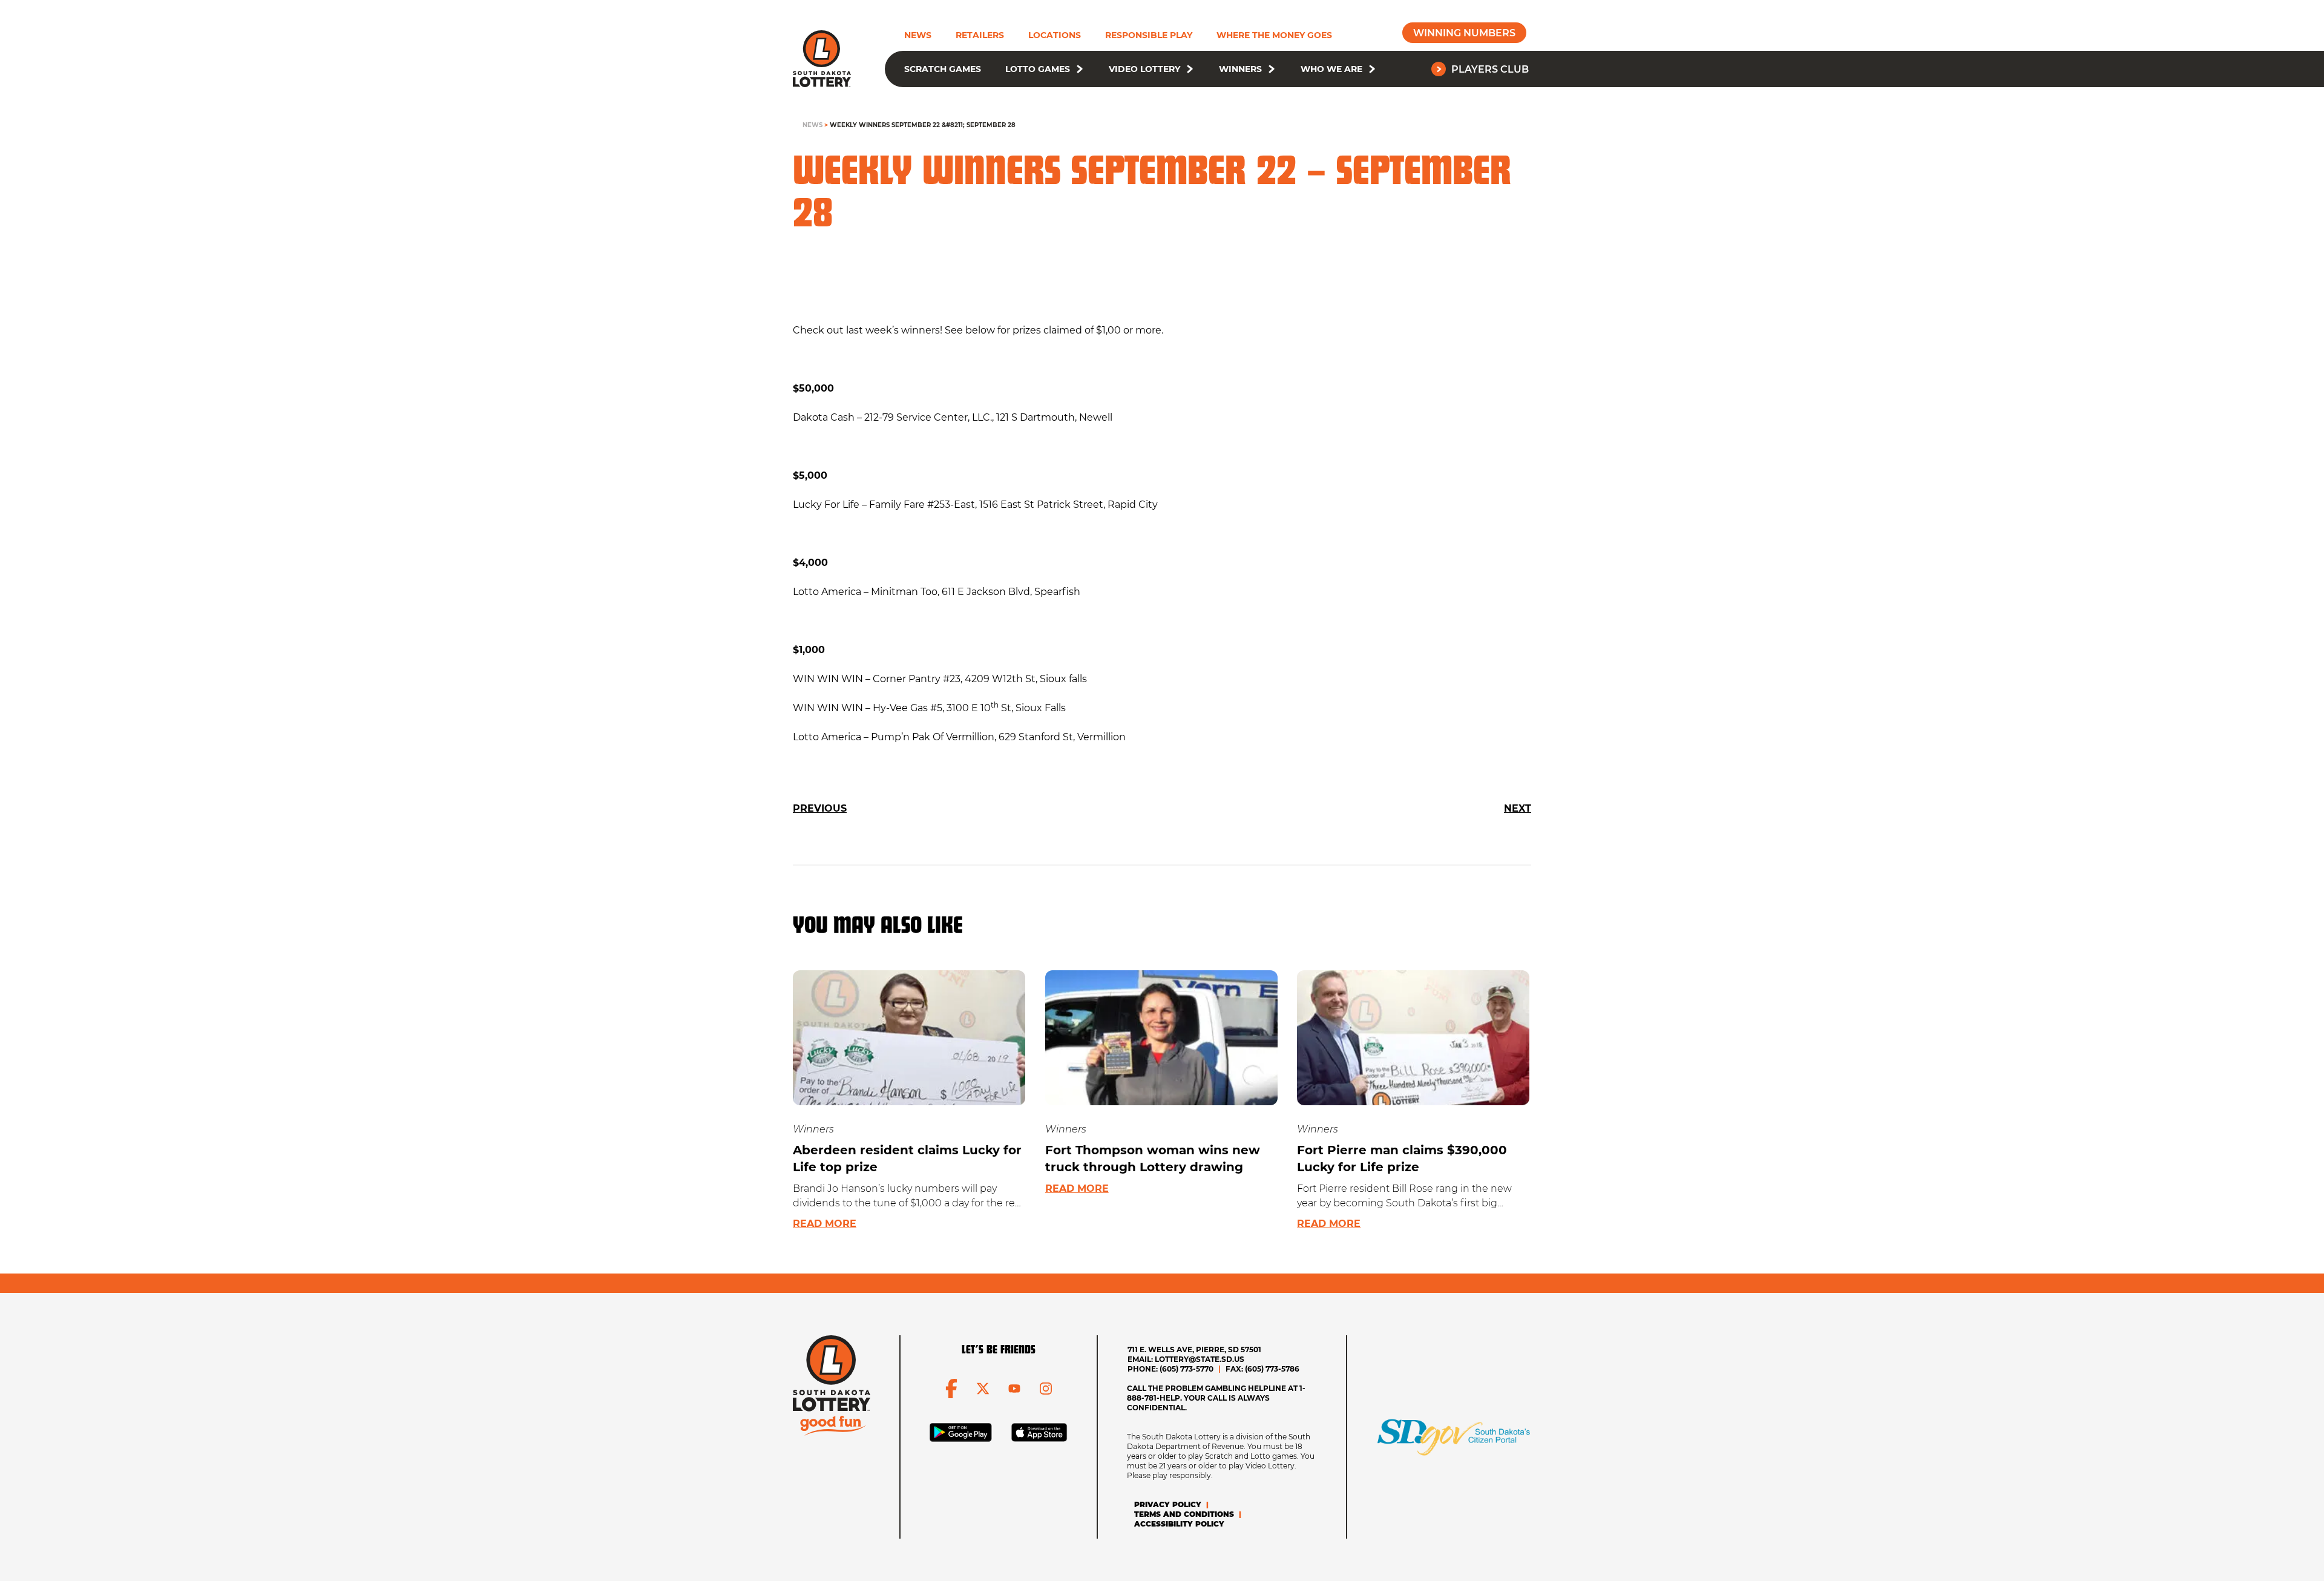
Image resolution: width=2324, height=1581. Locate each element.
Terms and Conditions (1184, 1514)
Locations (1055, 35)
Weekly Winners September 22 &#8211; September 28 (923, 125)
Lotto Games (1038, 69)
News (918, 35)
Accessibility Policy (1179, 1524)
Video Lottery (1144, 69)
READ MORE (825, 1224)
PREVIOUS (820, 808)
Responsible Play (1149, 35)
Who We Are (1331, 69)
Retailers (980, 35)
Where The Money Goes (1274, 35)
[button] (1080, 69)
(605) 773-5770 (1187, 1369)
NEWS (812, 125)
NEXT (1518, 808)
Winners (1240, 69)
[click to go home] (822, 59)
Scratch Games (943, 69)
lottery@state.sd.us (1200, 1359)
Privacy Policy (1168, 1504)
